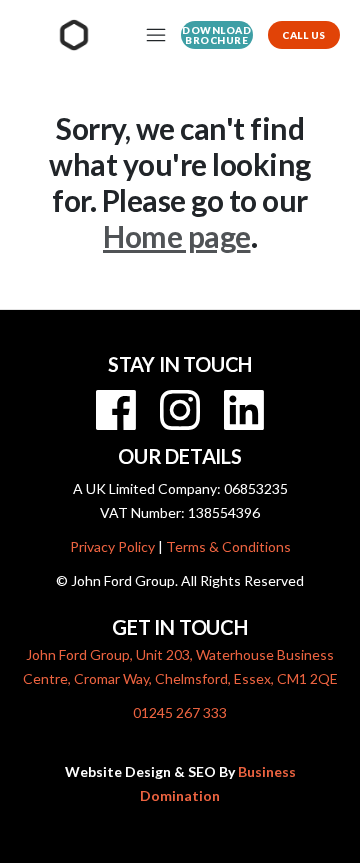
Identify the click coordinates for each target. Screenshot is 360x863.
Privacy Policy (112, 546)
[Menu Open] (153, 35)
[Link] (116, 410)
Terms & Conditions (228, 546)
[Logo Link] (74, 35)
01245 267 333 (180, 712)
